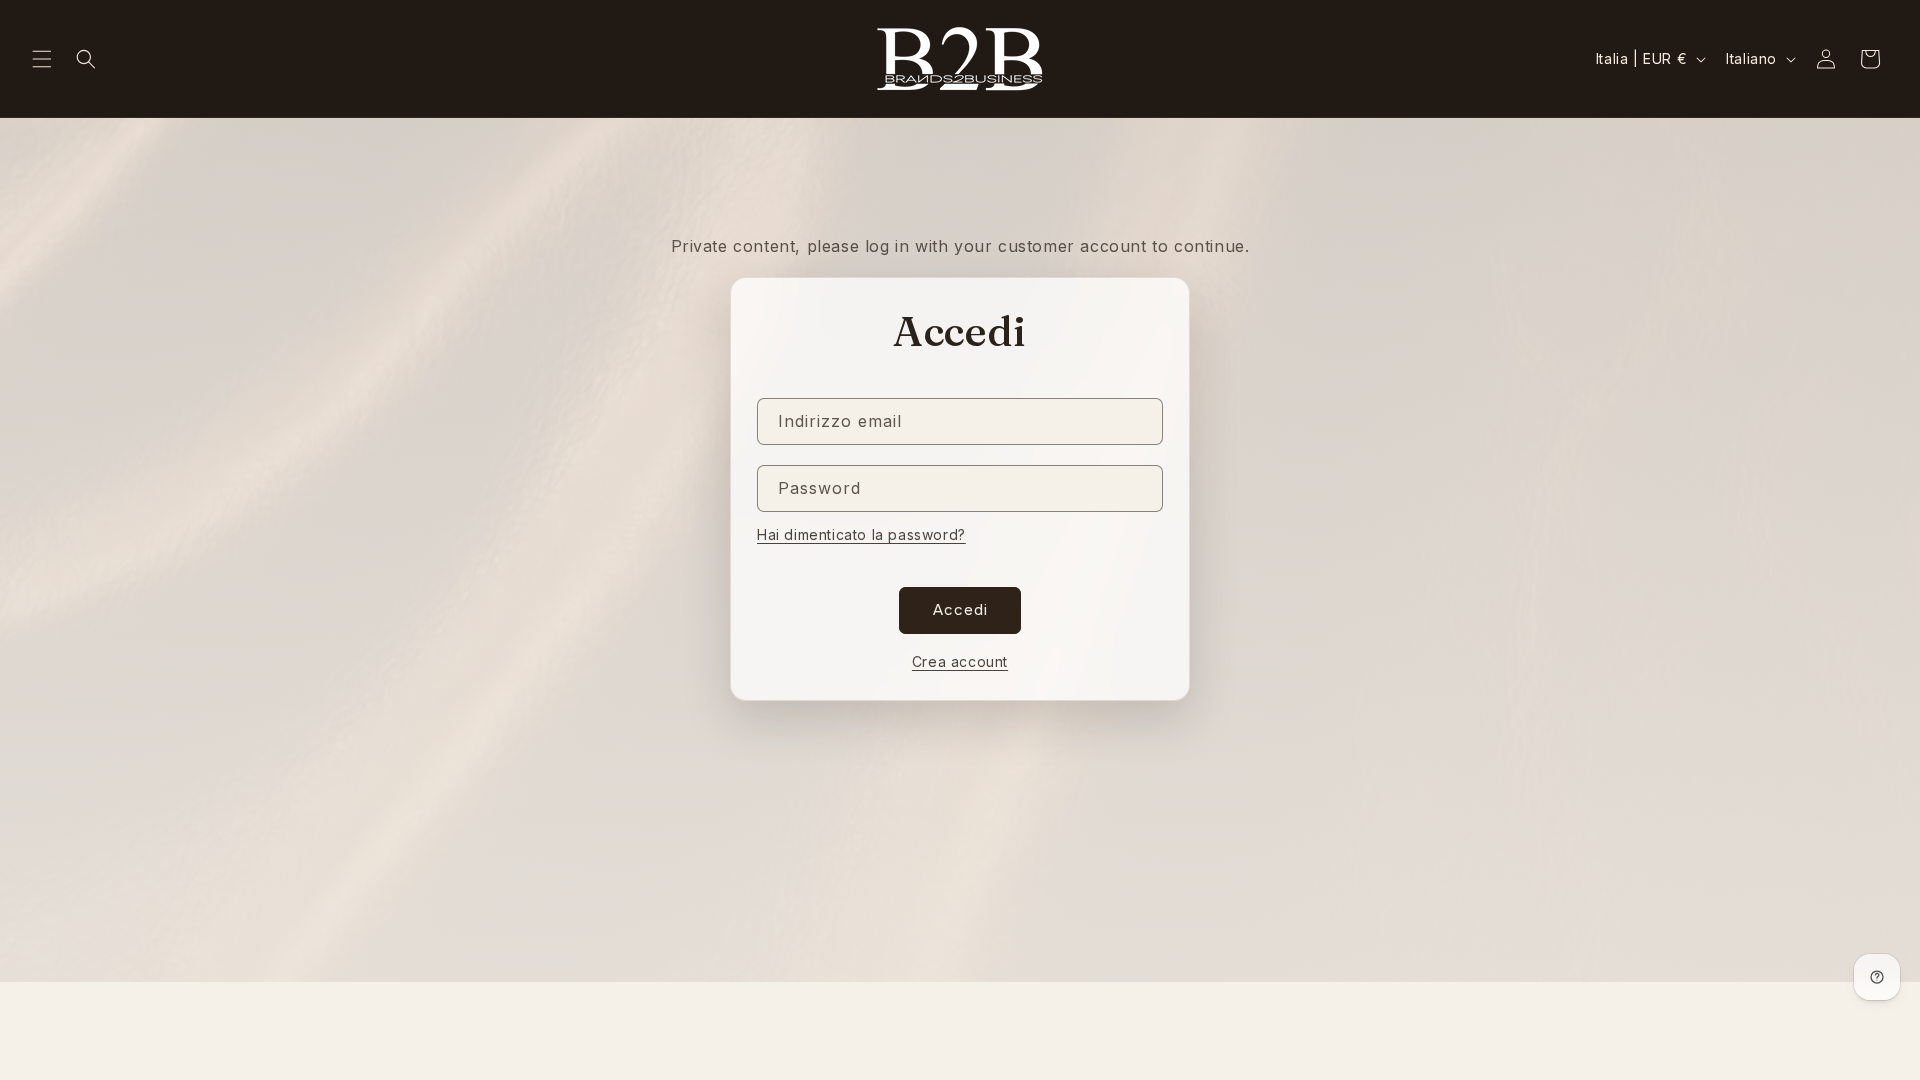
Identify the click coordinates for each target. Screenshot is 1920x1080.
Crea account (960, 661)
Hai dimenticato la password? (861, 534)
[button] (42, 59)
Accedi (960, 609)
